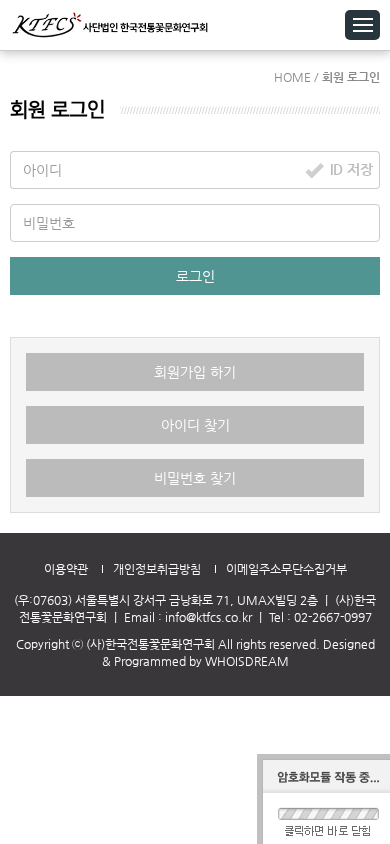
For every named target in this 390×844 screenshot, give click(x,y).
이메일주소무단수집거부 (286, 569)
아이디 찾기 (195, 425)
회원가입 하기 (195, 372)
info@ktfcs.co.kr (208, 617)
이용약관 (66, 569)
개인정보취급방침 (157, 569)
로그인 (195, 276)
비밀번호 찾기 (195, 478)
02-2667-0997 (333, 617)
